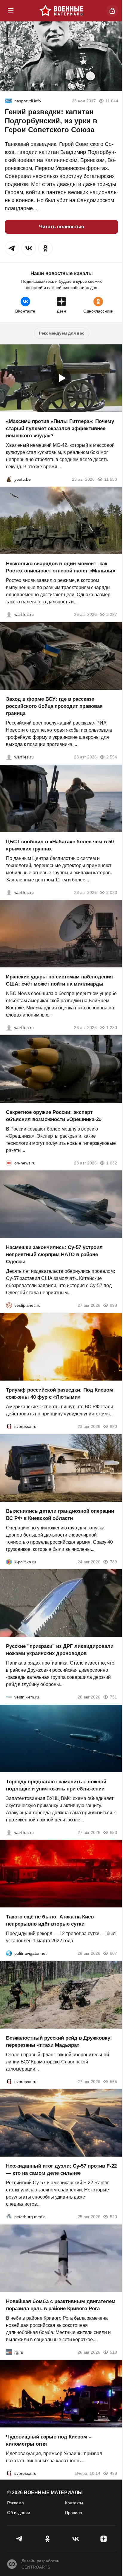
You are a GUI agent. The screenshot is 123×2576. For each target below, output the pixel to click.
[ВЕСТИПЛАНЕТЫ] (9, 1305)
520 (113, 2217)
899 (113, 1305)
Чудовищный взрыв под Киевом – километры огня (49, 2440)
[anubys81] (9, 479)
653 (113, 1832)
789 (113, 1562)
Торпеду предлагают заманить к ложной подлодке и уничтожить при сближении (56, 1785)
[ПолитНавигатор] (9, 1953)
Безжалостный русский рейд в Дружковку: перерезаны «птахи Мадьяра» (59, 2041)
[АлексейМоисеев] (9, 2352)
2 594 (112, 757)
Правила (74, 2513)
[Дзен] (104, 2539)
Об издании (19, 2513)
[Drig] (9, 1697)
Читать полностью (62, 227)
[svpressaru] (9, 1426)
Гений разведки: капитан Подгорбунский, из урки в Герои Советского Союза (51, 121)
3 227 (112, 614)
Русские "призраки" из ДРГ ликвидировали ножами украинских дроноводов (60, 1650)
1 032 (112, 1163)
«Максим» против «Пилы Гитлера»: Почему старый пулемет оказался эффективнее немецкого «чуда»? (60, 428)
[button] (12, 248)
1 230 (112, 1028)
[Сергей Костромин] (9, 1028)
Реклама (16, 2503)
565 (113, 2081)
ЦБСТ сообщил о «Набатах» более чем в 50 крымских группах (60, 845)
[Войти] (112, 11)
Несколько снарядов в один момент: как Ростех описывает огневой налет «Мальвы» (61, 567)
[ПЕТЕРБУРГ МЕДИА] (9, 2217)
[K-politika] (9, 1562)
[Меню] (11, 11)
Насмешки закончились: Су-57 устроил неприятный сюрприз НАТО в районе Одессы (54, 1255)
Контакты (74, 2503)
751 (113, 1697)
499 (113, 2473)
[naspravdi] (8, 101)
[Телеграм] (19, 2539)
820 (113, 1426)
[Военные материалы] (61, 11)
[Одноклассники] (47, 2539)
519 (113, 2352)
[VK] (76, 2539)
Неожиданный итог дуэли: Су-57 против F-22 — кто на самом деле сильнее (61, 2170)
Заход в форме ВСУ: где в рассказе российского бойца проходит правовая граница (54, 706)
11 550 (111, 479)
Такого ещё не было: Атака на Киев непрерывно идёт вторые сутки (50, 1920)
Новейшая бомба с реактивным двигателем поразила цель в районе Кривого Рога (61, 2305)
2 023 (112, 892)
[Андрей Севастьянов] (9, 614)
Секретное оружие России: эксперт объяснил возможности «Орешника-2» (54, 1116)
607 (113, 1953)
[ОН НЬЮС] (9, 1163)
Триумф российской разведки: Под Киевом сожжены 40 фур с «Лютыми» (60, 1394)
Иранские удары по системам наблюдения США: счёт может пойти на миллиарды (59, 980)
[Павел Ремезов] (9, 757)
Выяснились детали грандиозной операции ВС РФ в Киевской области (60, 1514)
